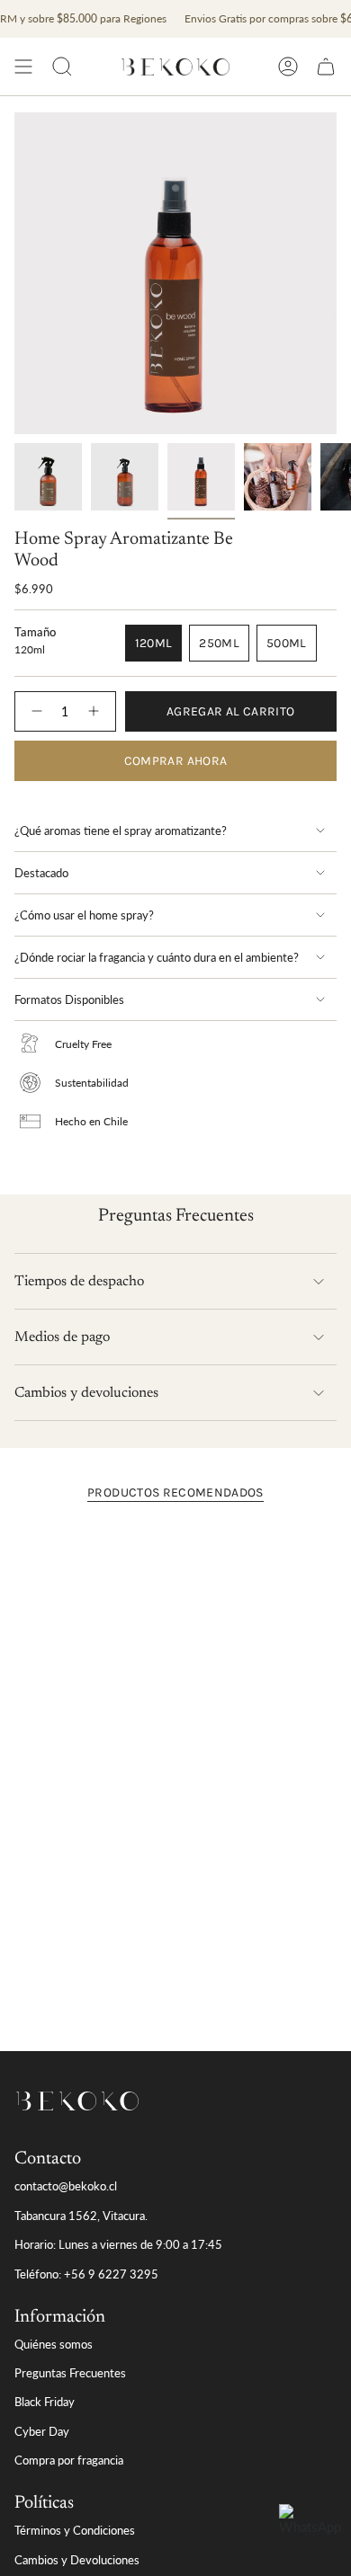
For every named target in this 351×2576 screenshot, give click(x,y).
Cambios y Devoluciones (77, 2560)
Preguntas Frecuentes (70, 2373)
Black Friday (45, 2402)
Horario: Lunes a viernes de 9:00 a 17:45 (118, 2244)
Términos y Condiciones (75, 2530)
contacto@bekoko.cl (66, 2186)
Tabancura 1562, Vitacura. (81, 2216)
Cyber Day (42, 2431)
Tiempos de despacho (79, 1282)
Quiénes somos (54, 2344)
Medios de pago (62, 1337)
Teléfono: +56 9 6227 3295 (86, 2274)
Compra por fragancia (69, 2460)
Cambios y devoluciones (86, 1393)
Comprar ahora (176, 761)
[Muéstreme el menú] (23, 67)
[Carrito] (326, 67)
